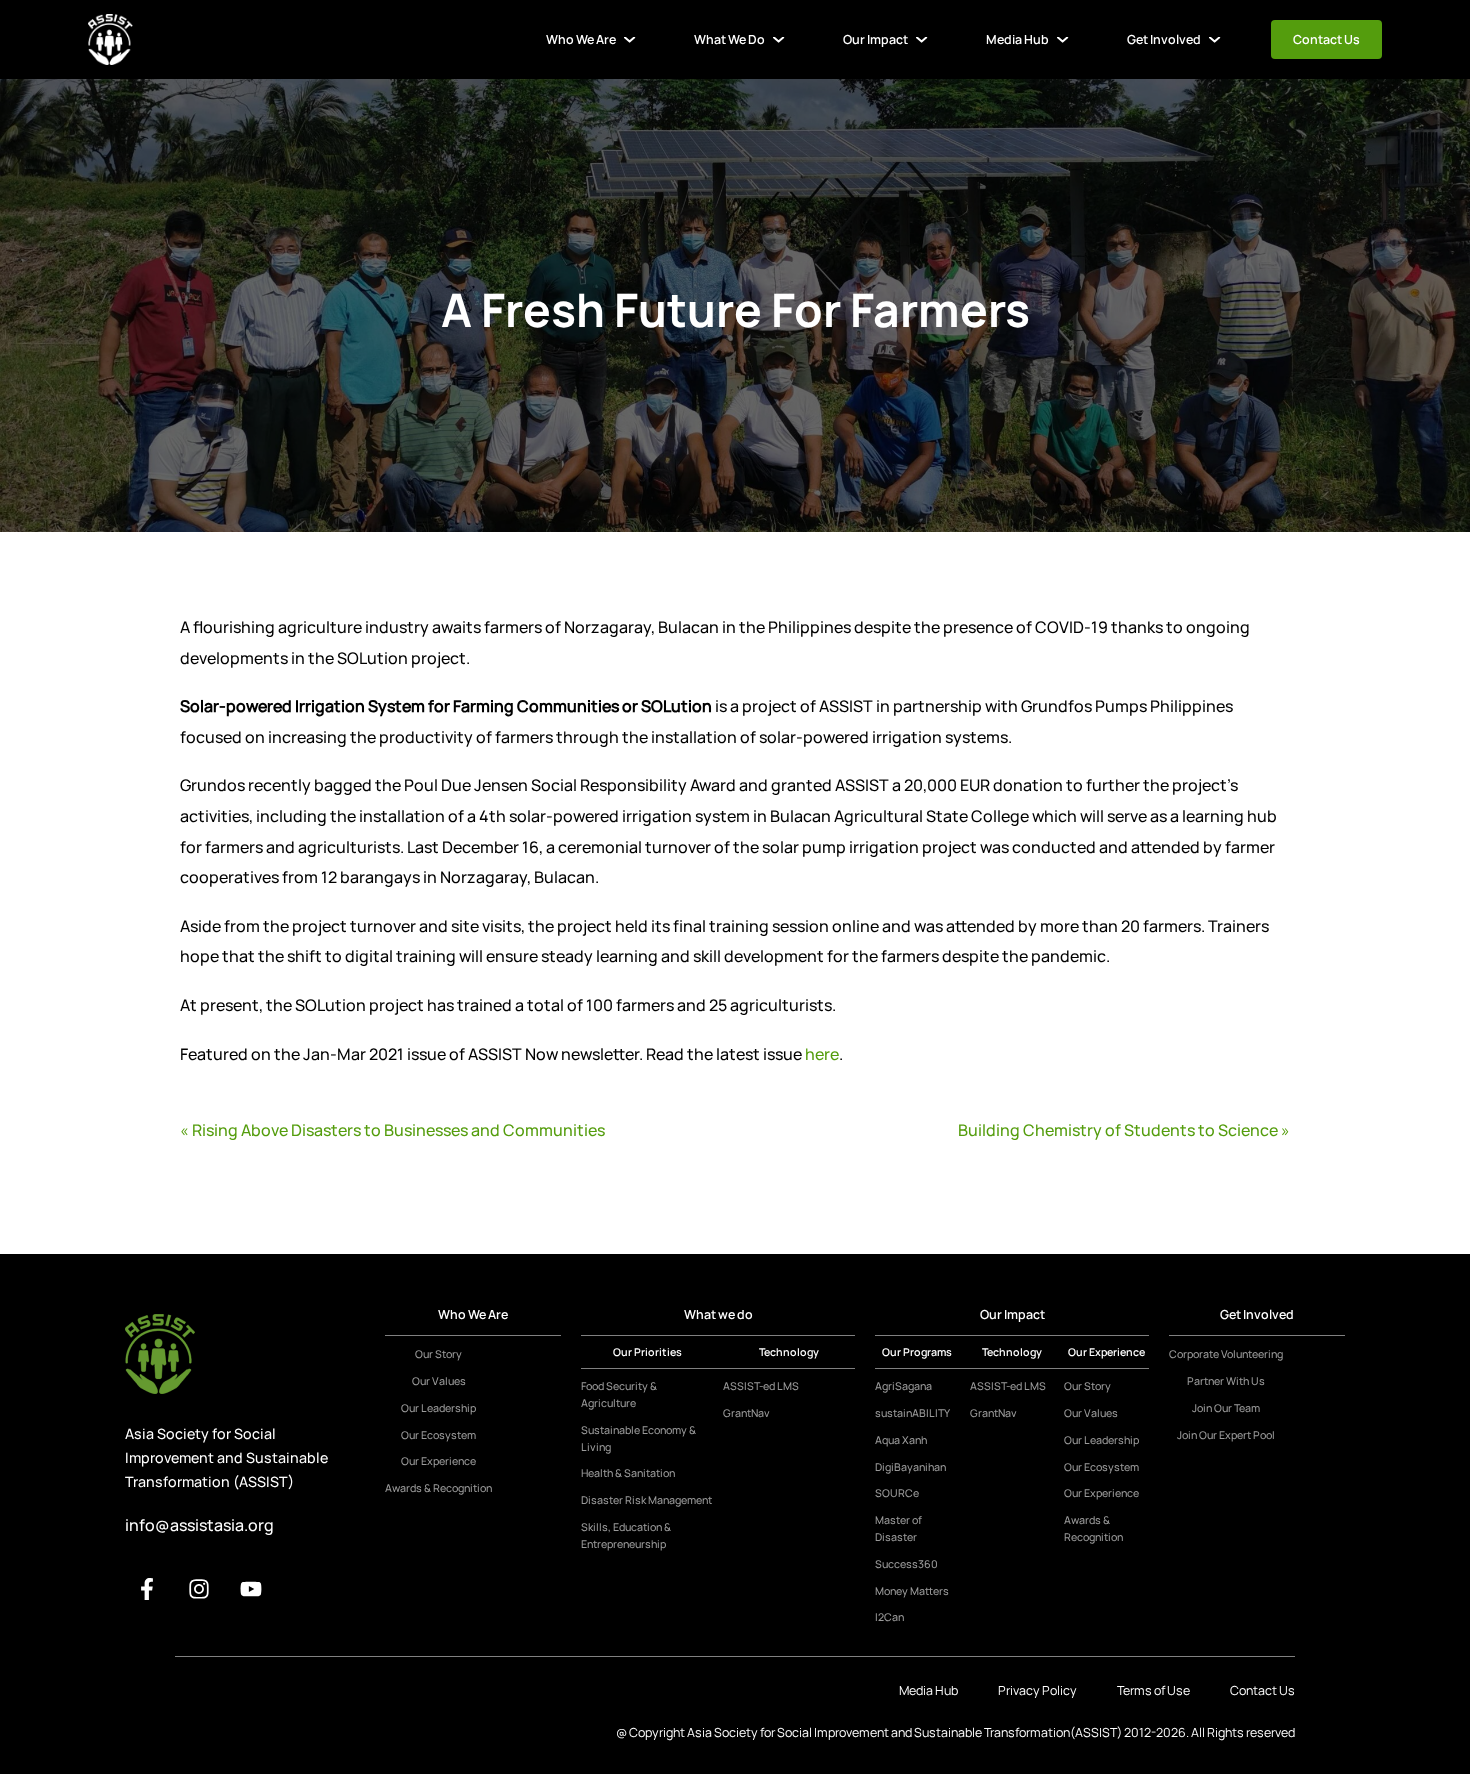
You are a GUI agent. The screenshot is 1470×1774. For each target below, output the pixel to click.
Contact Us (1326, 39)
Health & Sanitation (628, 1473)
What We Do (729, 39)
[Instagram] (199, 1589)
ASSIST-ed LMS (761, 1386)
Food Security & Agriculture (619, 1394)
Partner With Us (1226, 1381)
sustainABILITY (912, 1413)
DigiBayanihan (910, 1467)
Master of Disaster (898, 1528)
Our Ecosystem (438, 1435)
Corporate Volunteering (1226, 1354)
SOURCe (897, 1493)
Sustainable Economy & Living (638, 1438)
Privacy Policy (1037, 1690)
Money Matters (912, 1591)
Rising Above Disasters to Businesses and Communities (398, 1130)
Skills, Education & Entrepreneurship (626, 1535)
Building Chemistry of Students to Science (1118, 1130)
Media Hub (1017, 39)
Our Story (438, 1354)
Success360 (906, 1564)
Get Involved (1164, 39)
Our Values (439, 1381)
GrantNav (746, 1413)
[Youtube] (251, 1589)
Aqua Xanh (901, 1440)
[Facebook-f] (147, 1589)
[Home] (110, 39)
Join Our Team (1226, 1408)
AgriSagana (903, 1386)
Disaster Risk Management (646, 1500)
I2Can (889, 1617)
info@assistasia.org (199, 1525)
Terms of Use (1153, 1690)
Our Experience (438, 1461)
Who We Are (581, 39)
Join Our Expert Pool (1226, 1435)
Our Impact (875, 39)
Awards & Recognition (438, 1488)
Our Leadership (438, 1408)
